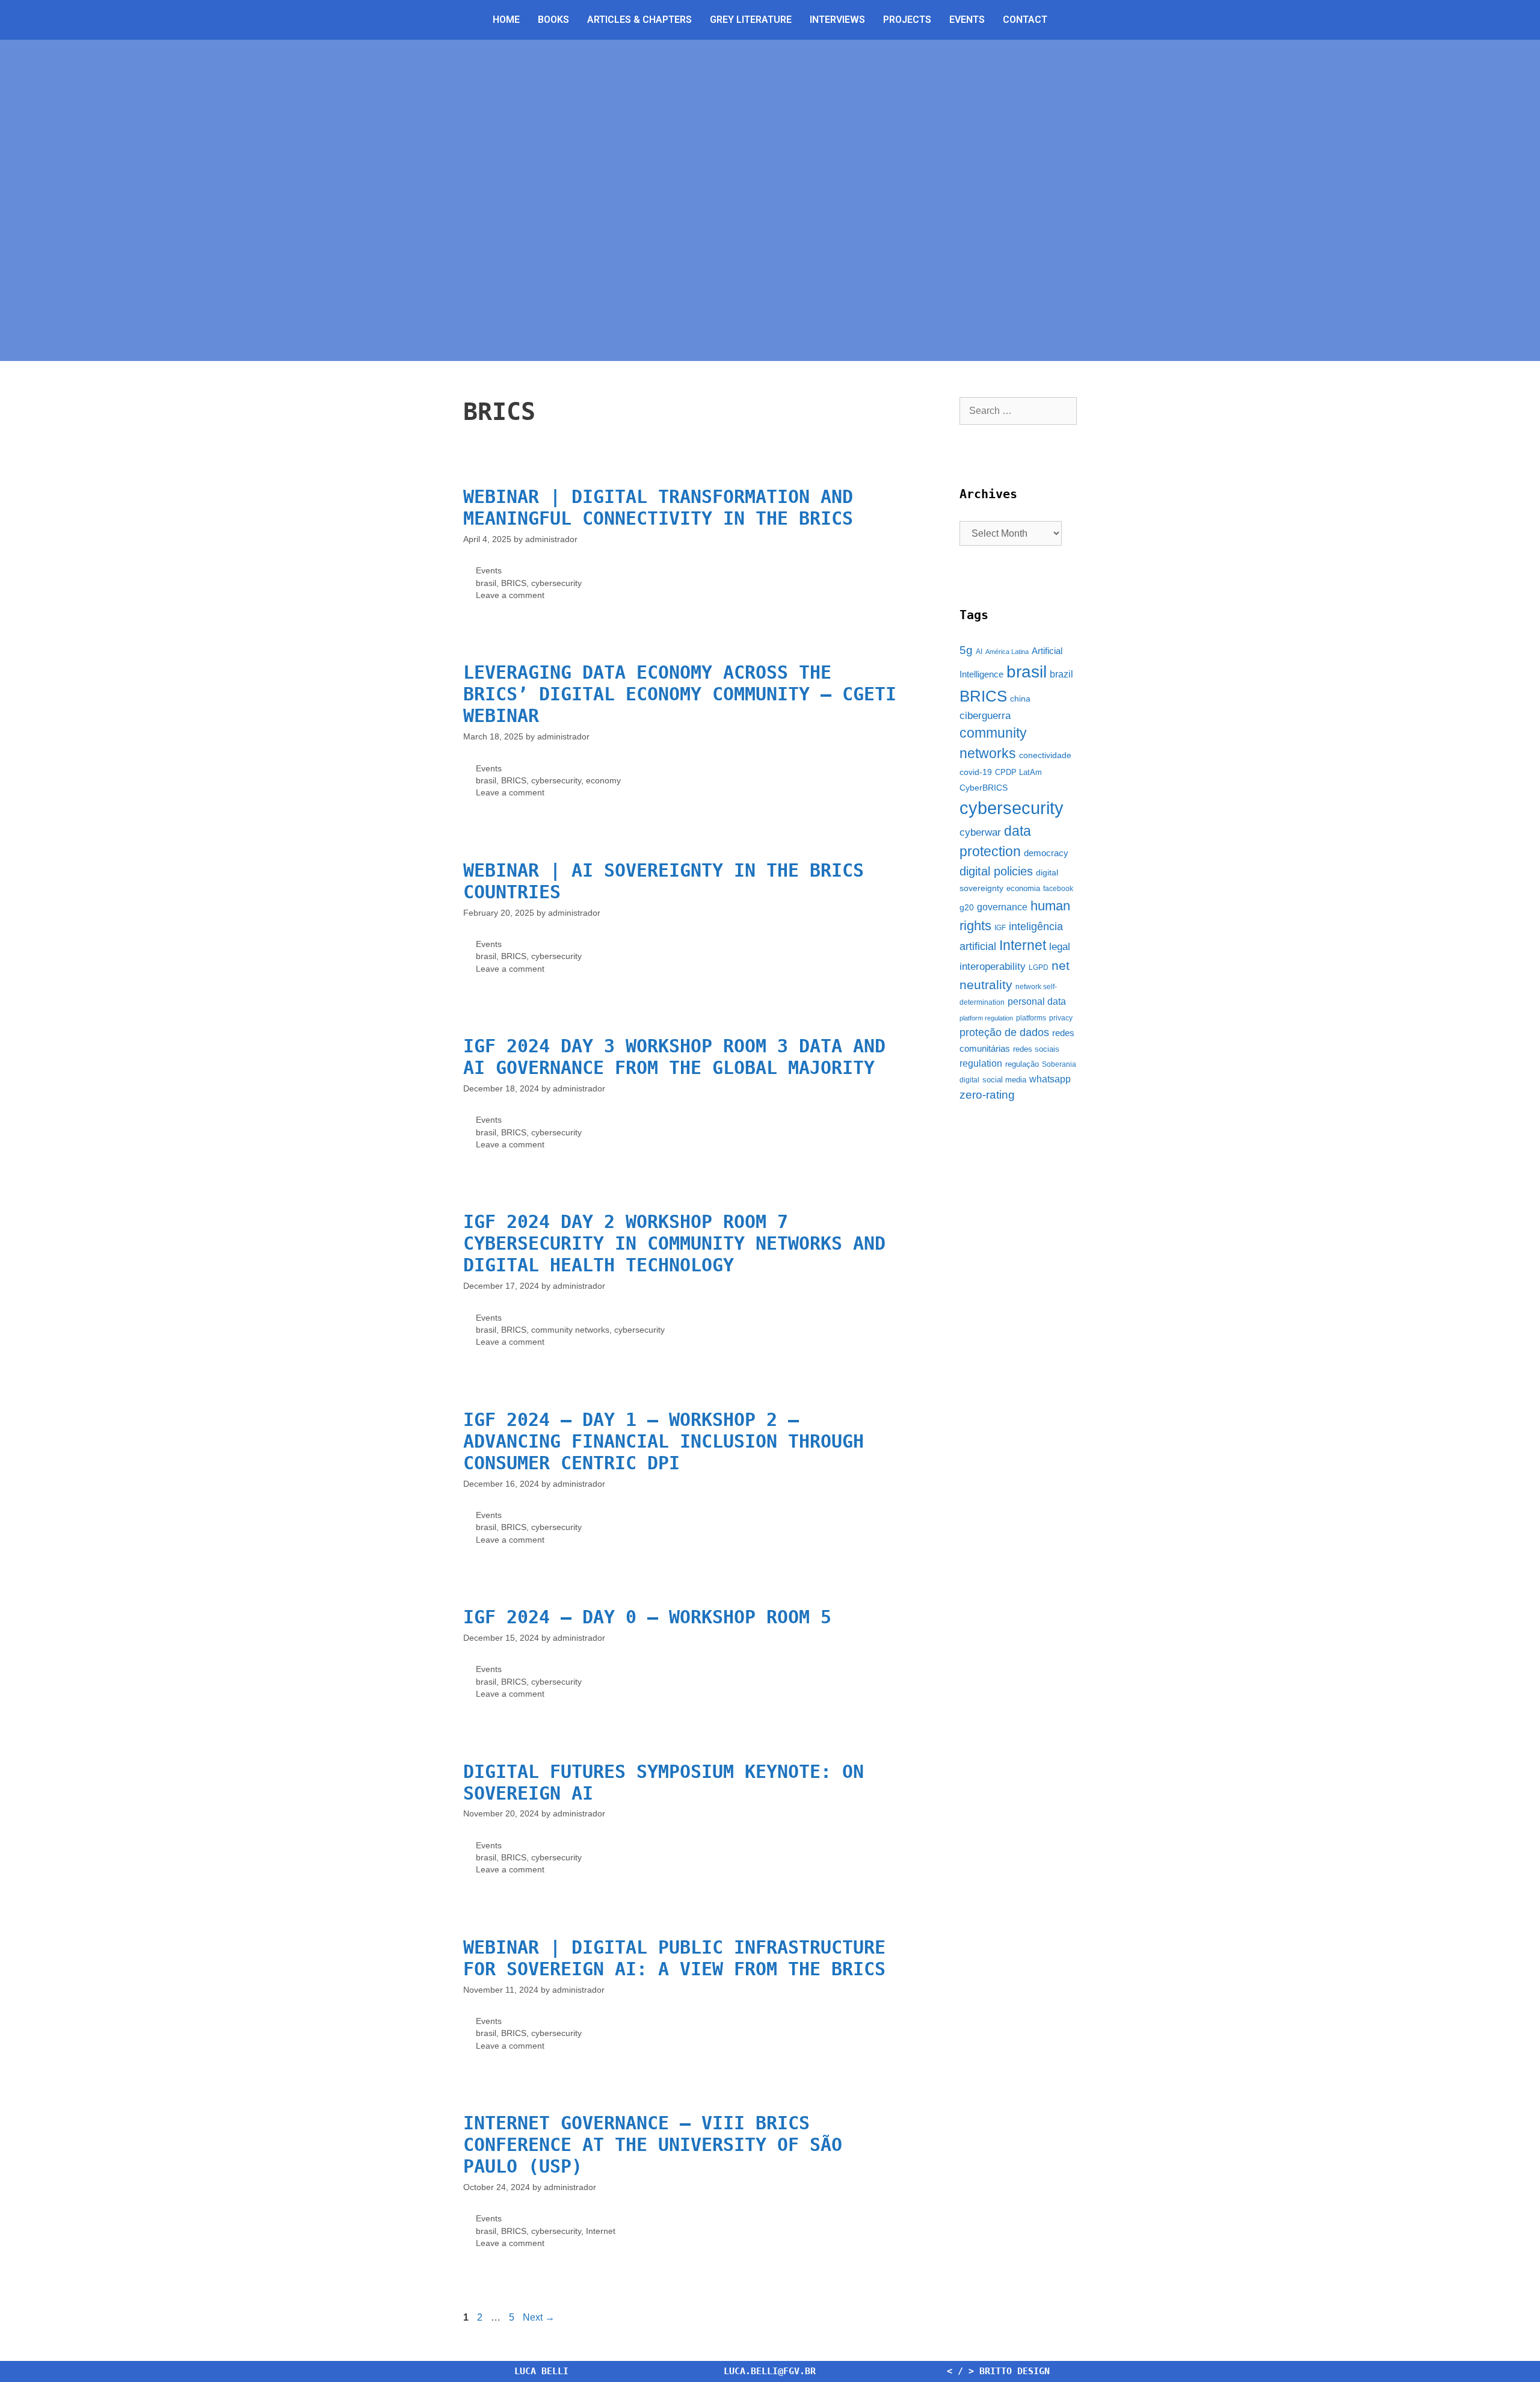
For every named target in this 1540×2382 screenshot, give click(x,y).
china (1020, 699)
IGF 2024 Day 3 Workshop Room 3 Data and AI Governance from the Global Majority (674, 1057)
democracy (1046, 853)
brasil (486, 583)
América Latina (1007, 652)
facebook (1058, 889)
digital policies (996, 871)
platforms (1031, 1018)
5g (966, 650)
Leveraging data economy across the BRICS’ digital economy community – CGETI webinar (680, 694)
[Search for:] (1018, 411)
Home (506, 20)
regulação (1022, 1064)
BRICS (514, 583)
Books (553, 20)
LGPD (1039, 967)
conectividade (1045, 755)
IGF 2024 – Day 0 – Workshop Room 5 (647, 1617)
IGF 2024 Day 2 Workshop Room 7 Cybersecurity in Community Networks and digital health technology (674, 1243)
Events (967, 20)
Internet (601, 2231)
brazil (1061, 674)
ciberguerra (985, 716)
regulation (981, 1063)
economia (1023, 888)
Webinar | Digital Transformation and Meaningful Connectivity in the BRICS (658, 508)
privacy (1061, 1018)
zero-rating (987, 1095)
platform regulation (986, 1018)
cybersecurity (556, 583)
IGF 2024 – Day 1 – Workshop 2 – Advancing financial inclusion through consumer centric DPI (664, 1441)
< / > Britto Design (998, 2371)
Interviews (837, 20)
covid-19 (976, 772)
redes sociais (1036, 1049)
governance (1002, 907)
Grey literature (751, 20)
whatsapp (1050, 1079)
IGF (1000, 928)
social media (1004, 1080)
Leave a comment (510, 595)
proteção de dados (1004, 1032)
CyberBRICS (984, 788)
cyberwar (980, 832)
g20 (967, 907)
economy (603, 781)
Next (539, 2317)
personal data (1037, 1001)
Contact (1025, 20)
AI (979, 652)
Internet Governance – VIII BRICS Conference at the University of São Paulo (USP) (653, 2145)
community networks (570, 1330)
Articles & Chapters (639, 20)
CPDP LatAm (1018, 772)
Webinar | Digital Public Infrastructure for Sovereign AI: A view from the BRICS (674, 1958)
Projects (907, 20)
